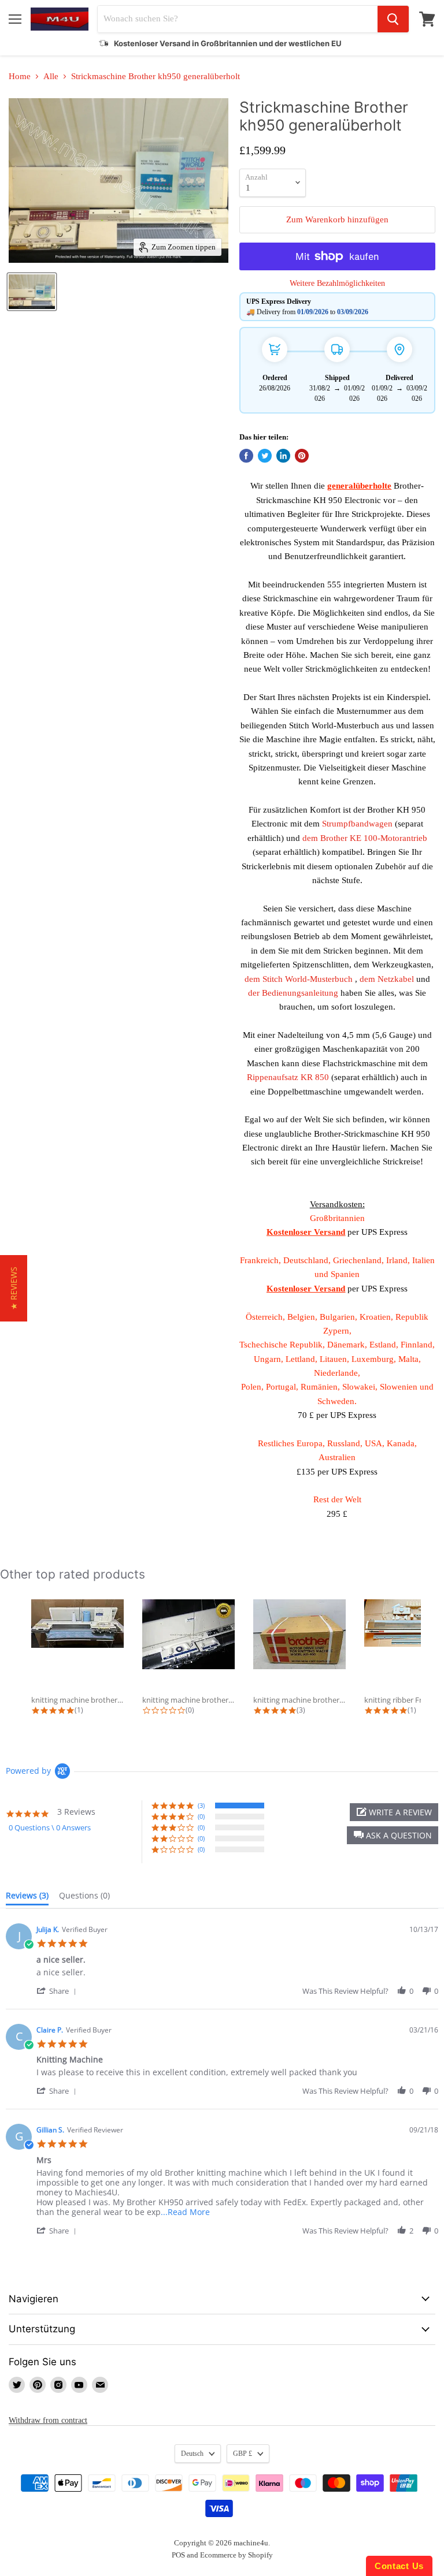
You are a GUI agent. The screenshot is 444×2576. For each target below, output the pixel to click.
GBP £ (243, 2454)
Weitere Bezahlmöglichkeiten (337, 283)
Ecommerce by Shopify (236, 2555)
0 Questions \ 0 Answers (50, 1827)
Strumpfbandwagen (357, 824)
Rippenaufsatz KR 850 (288, 1077)
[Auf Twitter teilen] (265, 456)
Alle (51, 76)
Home (20, 76)
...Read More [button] (185, 2212)
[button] (393, 1835)
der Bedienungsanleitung (293, 993)
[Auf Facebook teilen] (246, 456)
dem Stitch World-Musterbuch (299, 979)
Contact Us (399, 2566)
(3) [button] (201, 1805)
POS (178, 2555)
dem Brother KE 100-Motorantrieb (365, 838)
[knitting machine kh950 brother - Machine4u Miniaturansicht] (32, 292)
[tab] (27, 1898)
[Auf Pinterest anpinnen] (302, 456)
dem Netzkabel (387, 979)
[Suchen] (393, 19)
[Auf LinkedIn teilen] (283, 456)
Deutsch (192, 2454)
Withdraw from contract (48, 2420)
